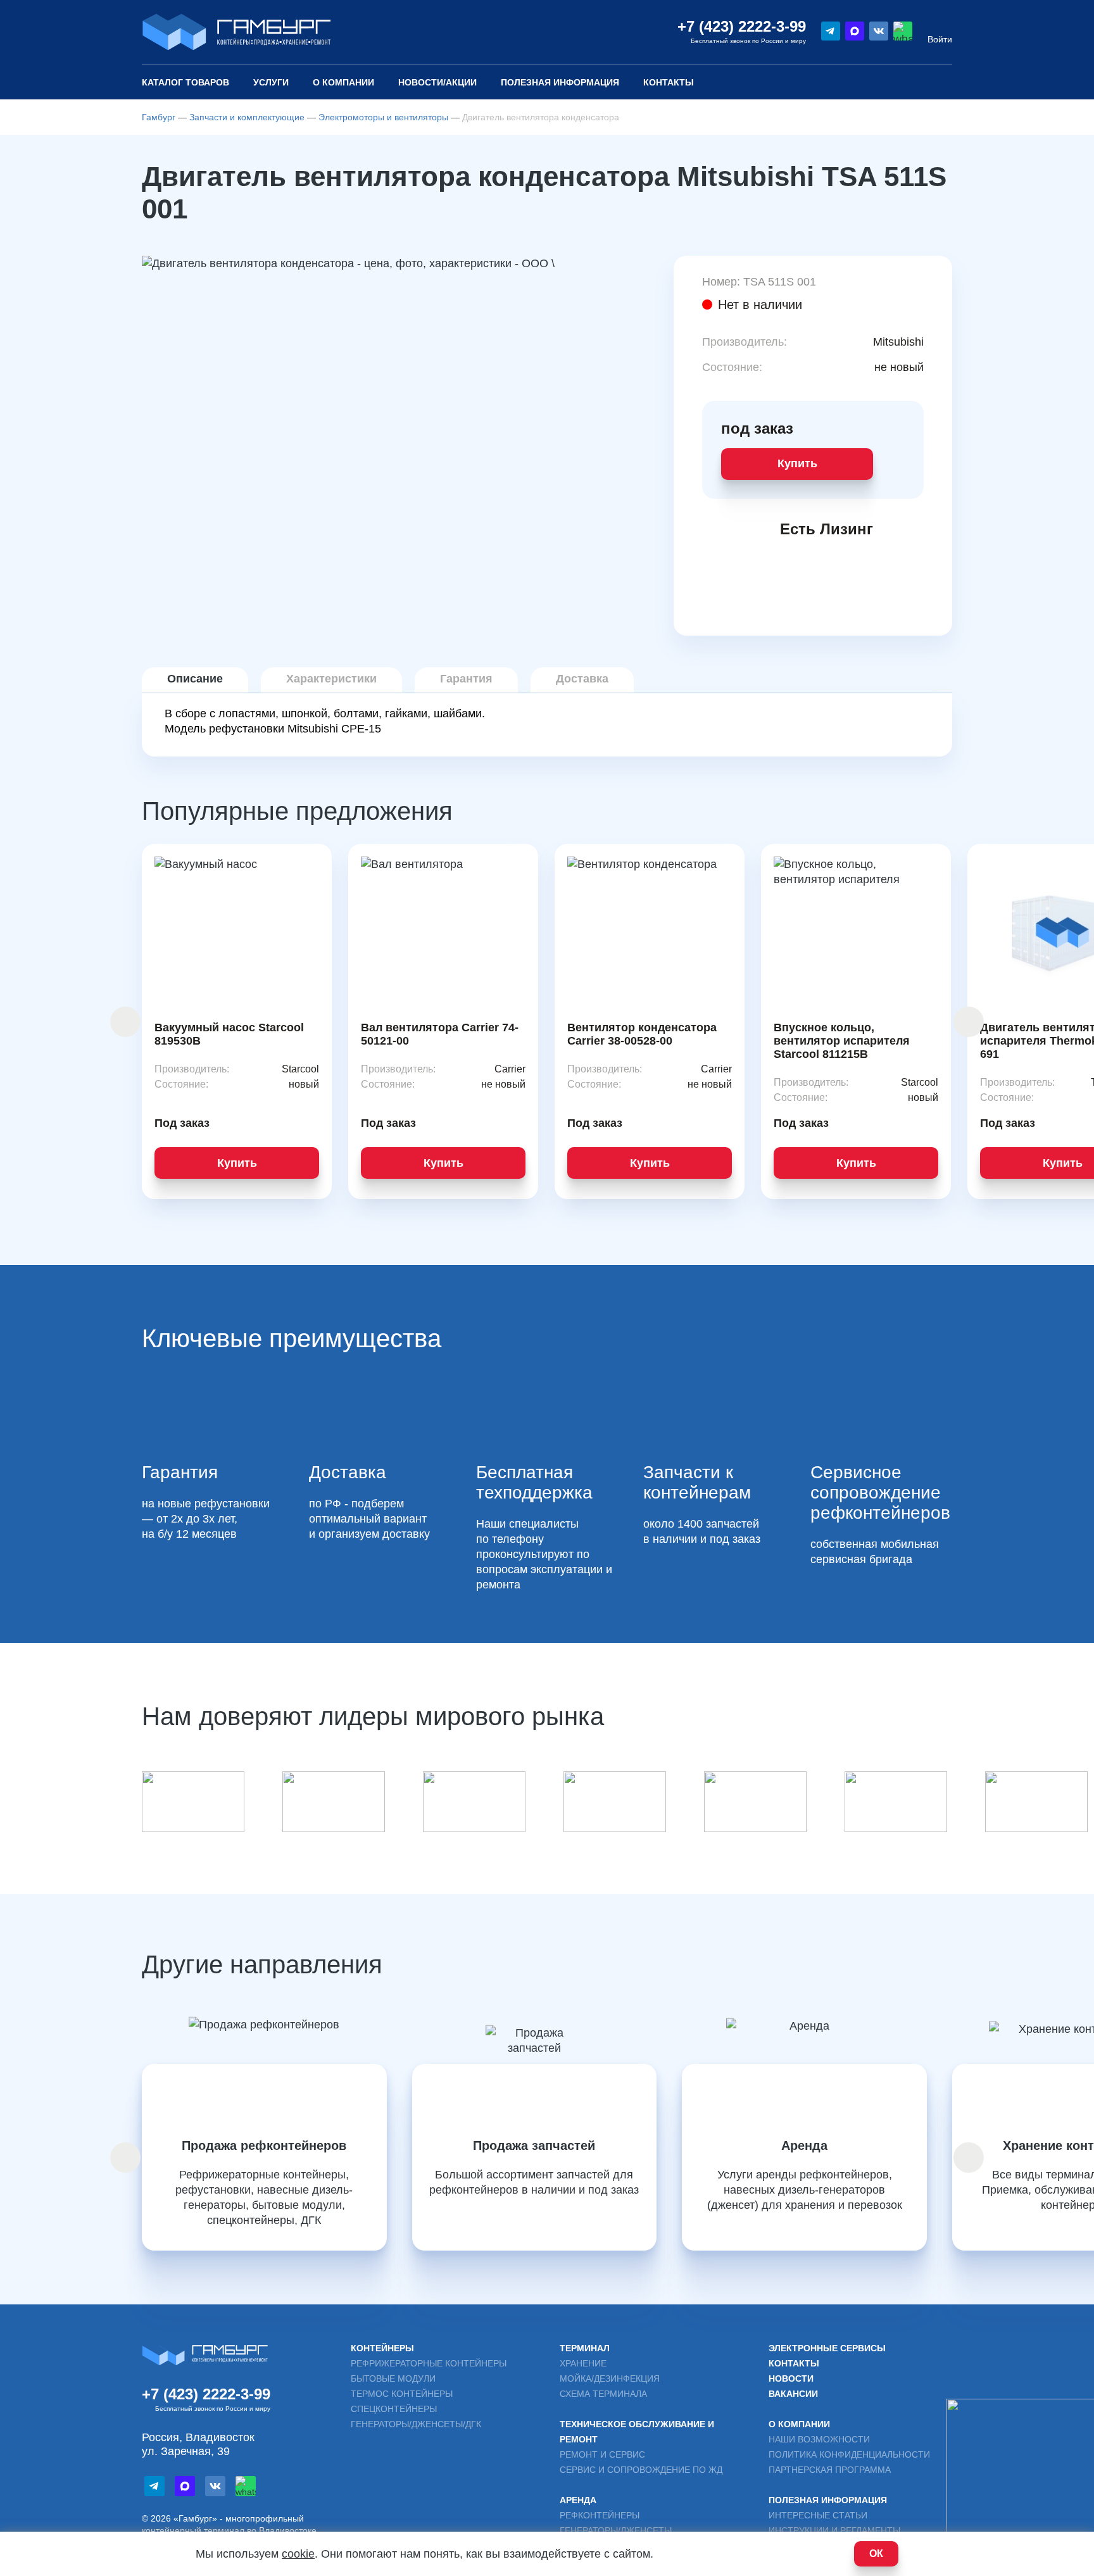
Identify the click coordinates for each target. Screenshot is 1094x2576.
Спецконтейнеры (394, 2409)
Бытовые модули (393, 2378)
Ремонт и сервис (602, 2454)
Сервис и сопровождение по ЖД (641, 2470)
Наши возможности (819, 2439)
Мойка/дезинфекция (610, 2378)
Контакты (669, 82)
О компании (343, 82)
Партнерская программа (830, 2470)
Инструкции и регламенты (834, 2530)
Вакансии (793, 2394)
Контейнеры (382, 2348)
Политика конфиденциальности (849, 2454)
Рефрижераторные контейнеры (429, 2363)
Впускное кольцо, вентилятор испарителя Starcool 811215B (842, 1041)
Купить (797, 463)
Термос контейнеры (402, 2394)
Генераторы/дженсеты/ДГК (416, 2424)
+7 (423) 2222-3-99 (742, 26)
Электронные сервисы (827, 2348)
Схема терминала (603, 2394)
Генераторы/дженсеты (616, 2530)
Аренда (578, 2500)
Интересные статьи (818, 2515)
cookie (298, 2554)
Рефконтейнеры (600, 2515)
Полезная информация (828, 2500)
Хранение (583, 2363)
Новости (791, 2378)
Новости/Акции (437, 82)
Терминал (585, 2348)
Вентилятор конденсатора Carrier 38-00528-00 (642, 1034)
